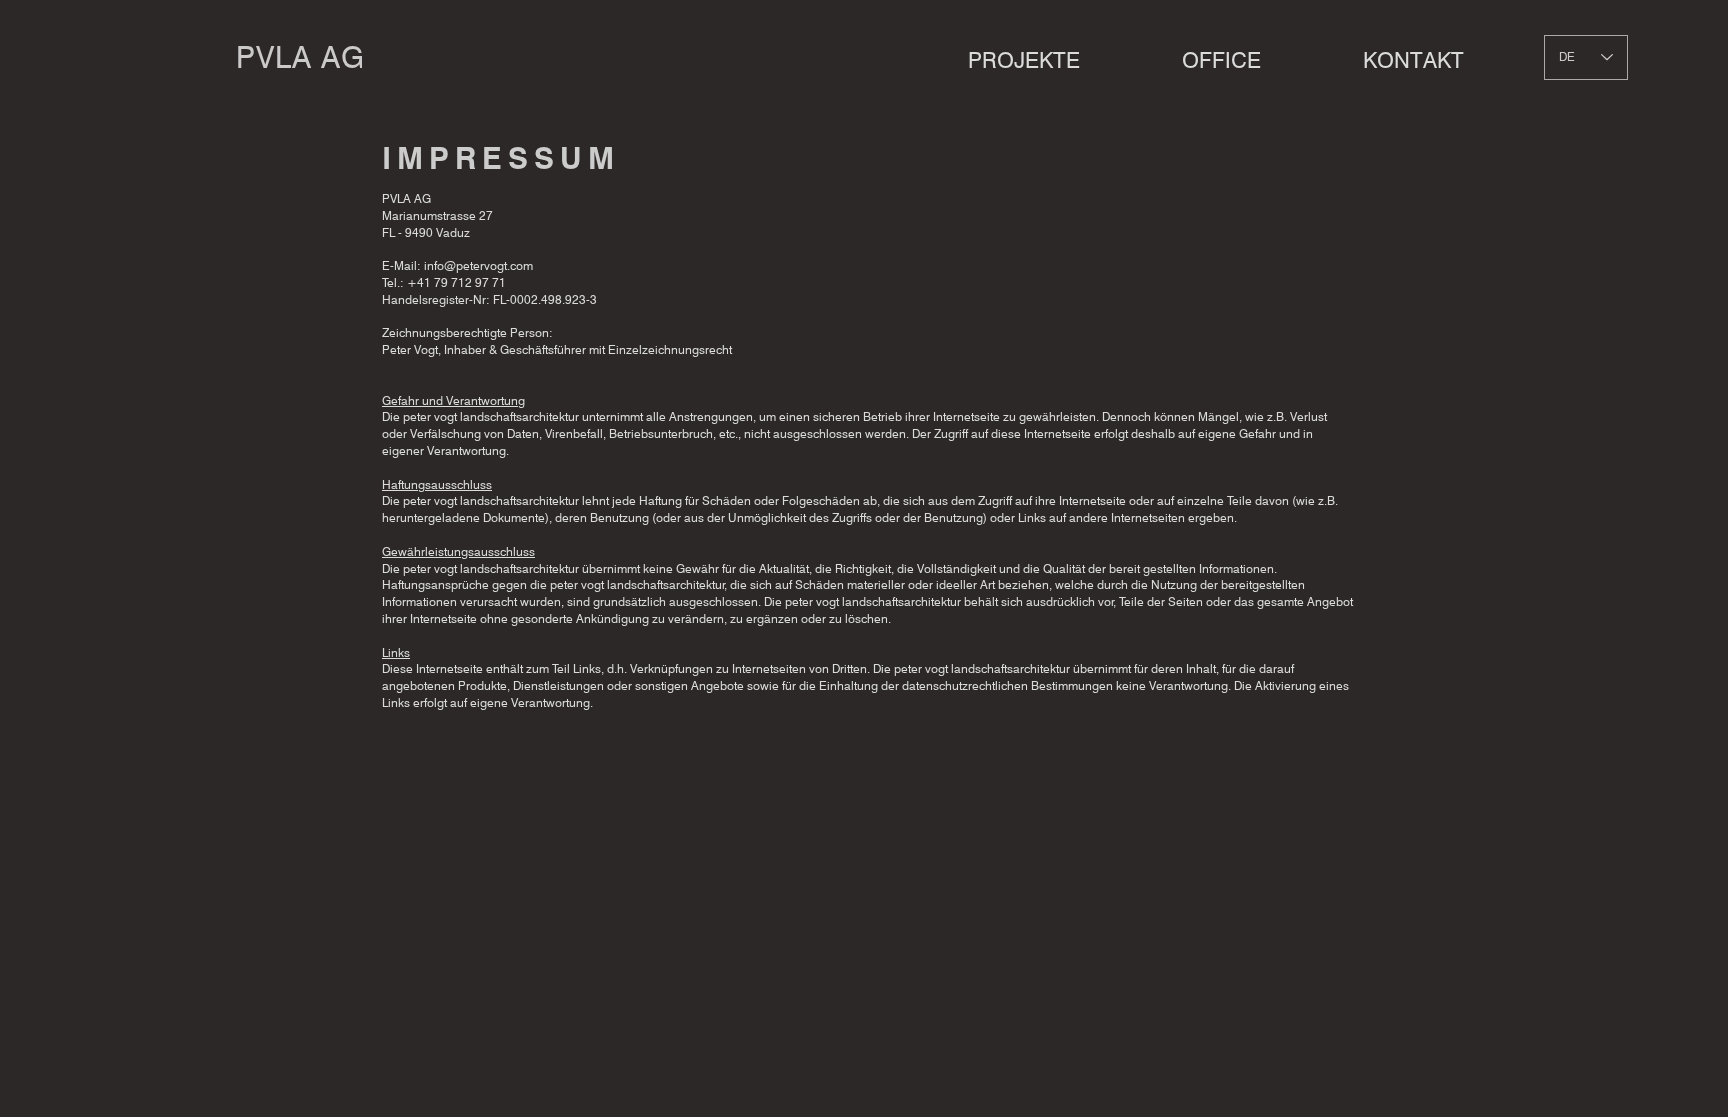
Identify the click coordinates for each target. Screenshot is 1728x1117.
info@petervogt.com (478, 265)
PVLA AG (300, 57)
